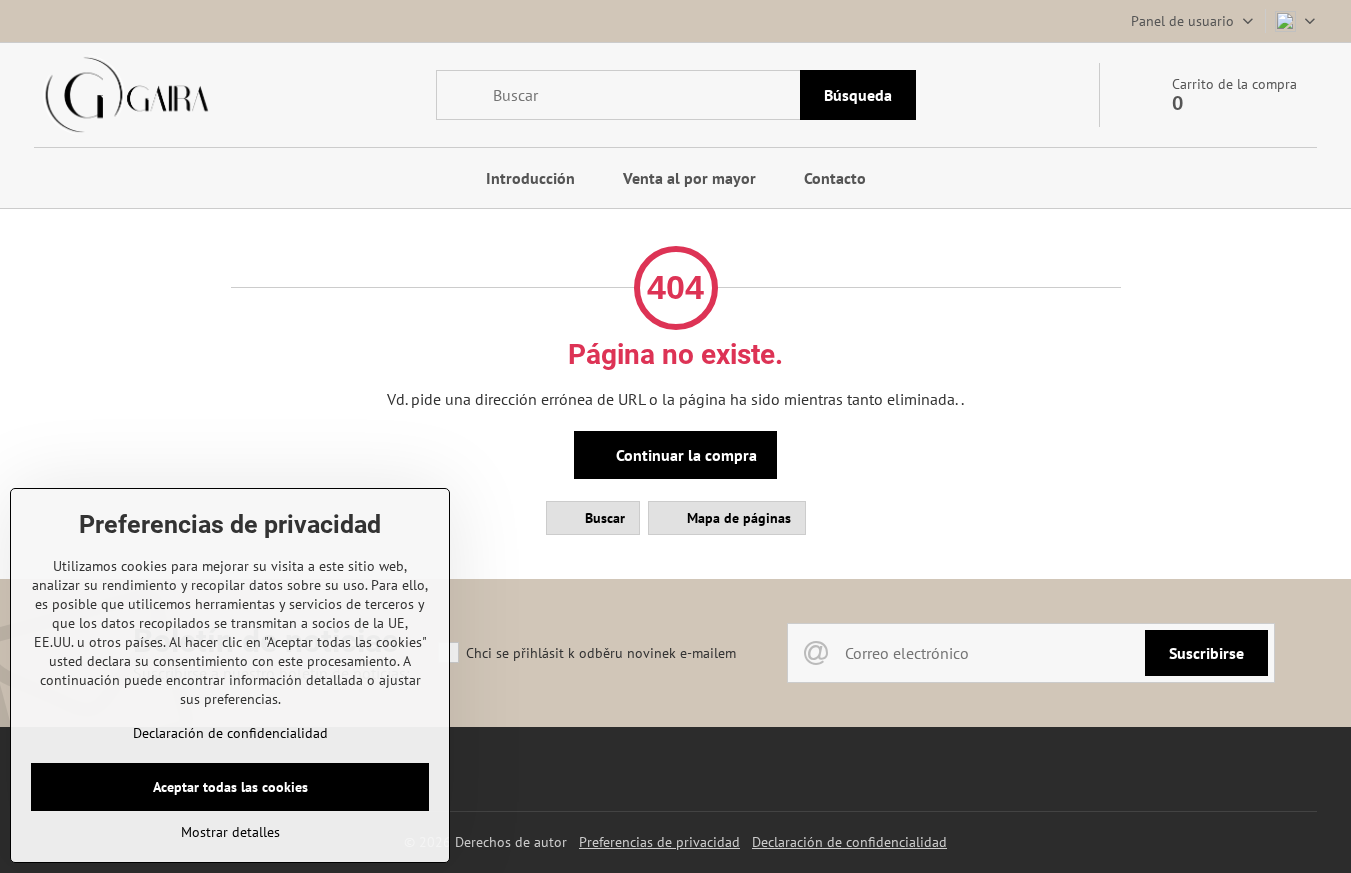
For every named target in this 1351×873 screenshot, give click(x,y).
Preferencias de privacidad (659, 842)
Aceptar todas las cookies (230, 787)
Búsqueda (858, 95)
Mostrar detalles (230, 832)
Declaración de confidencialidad (849, 842)
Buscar (603, 518)
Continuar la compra (684, 455)
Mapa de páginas (737, 518)
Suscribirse (1206, 653)
